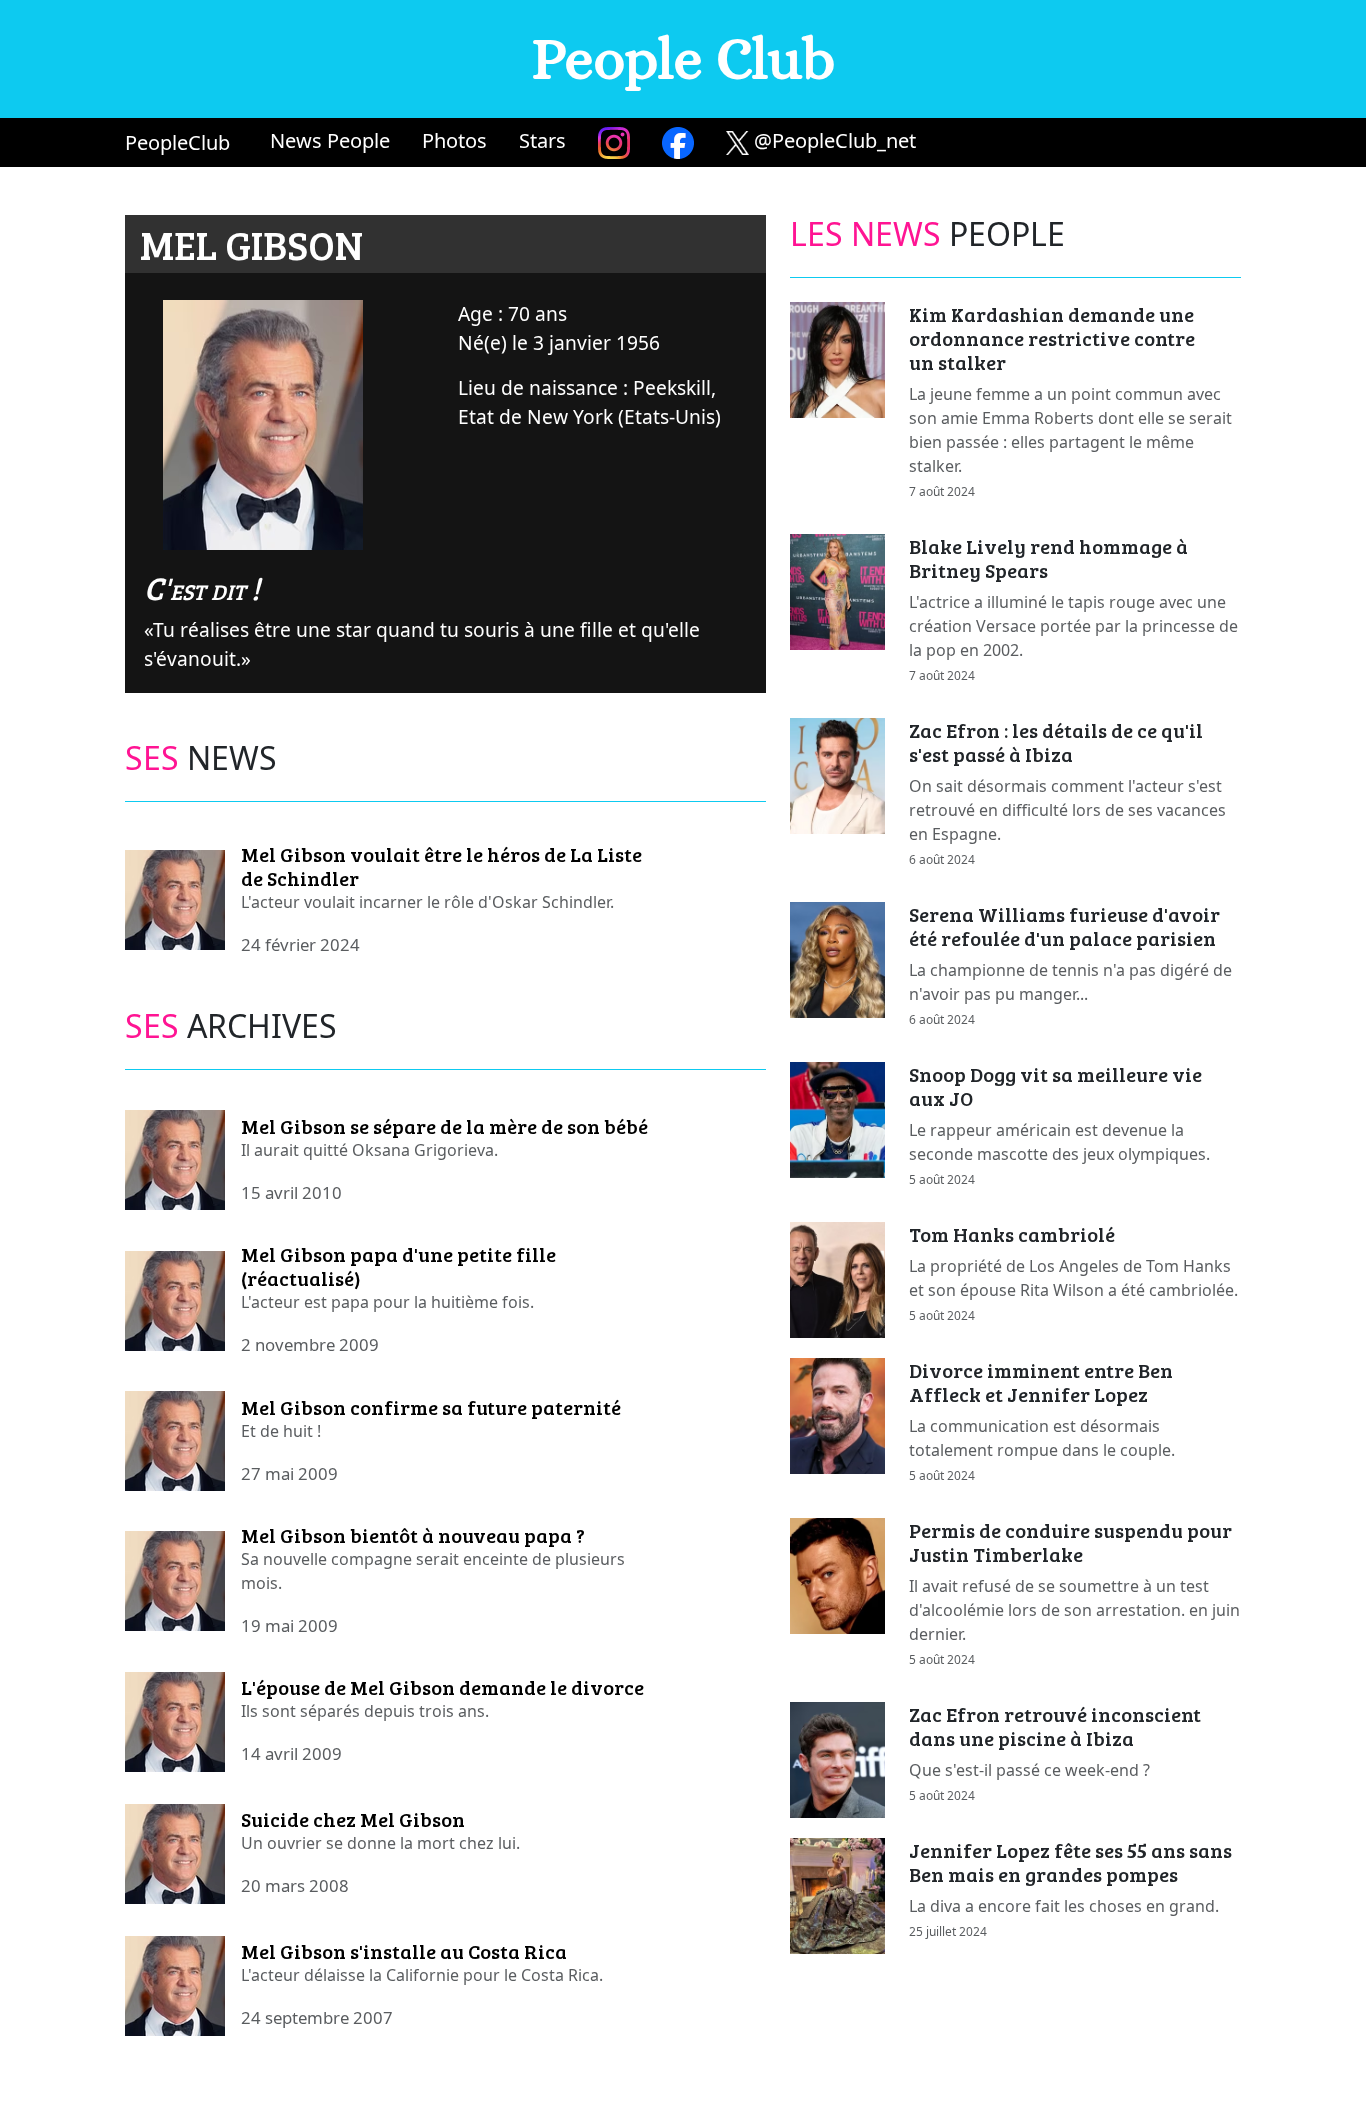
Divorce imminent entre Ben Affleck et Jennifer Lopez (1041, 1382)
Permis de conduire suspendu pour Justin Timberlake (1070, 1542)
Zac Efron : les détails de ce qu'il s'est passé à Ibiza (1056, 742)
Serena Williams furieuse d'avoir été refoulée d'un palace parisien (1064, 926)
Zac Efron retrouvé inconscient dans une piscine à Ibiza (1055, 1726)
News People (330, 140)
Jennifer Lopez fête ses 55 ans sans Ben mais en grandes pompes (1070, 1862)
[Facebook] (678, 142)
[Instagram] (614, 142)
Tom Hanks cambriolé (1012, 1234)
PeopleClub (177, 142)
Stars (542, 140)
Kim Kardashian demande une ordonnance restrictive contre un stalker (1052, 338)
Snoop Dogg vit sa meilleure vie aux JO (1055, 1086)
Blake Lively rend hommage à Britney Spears (1048, 558)
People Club (683, 58)
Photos (454, 140)
